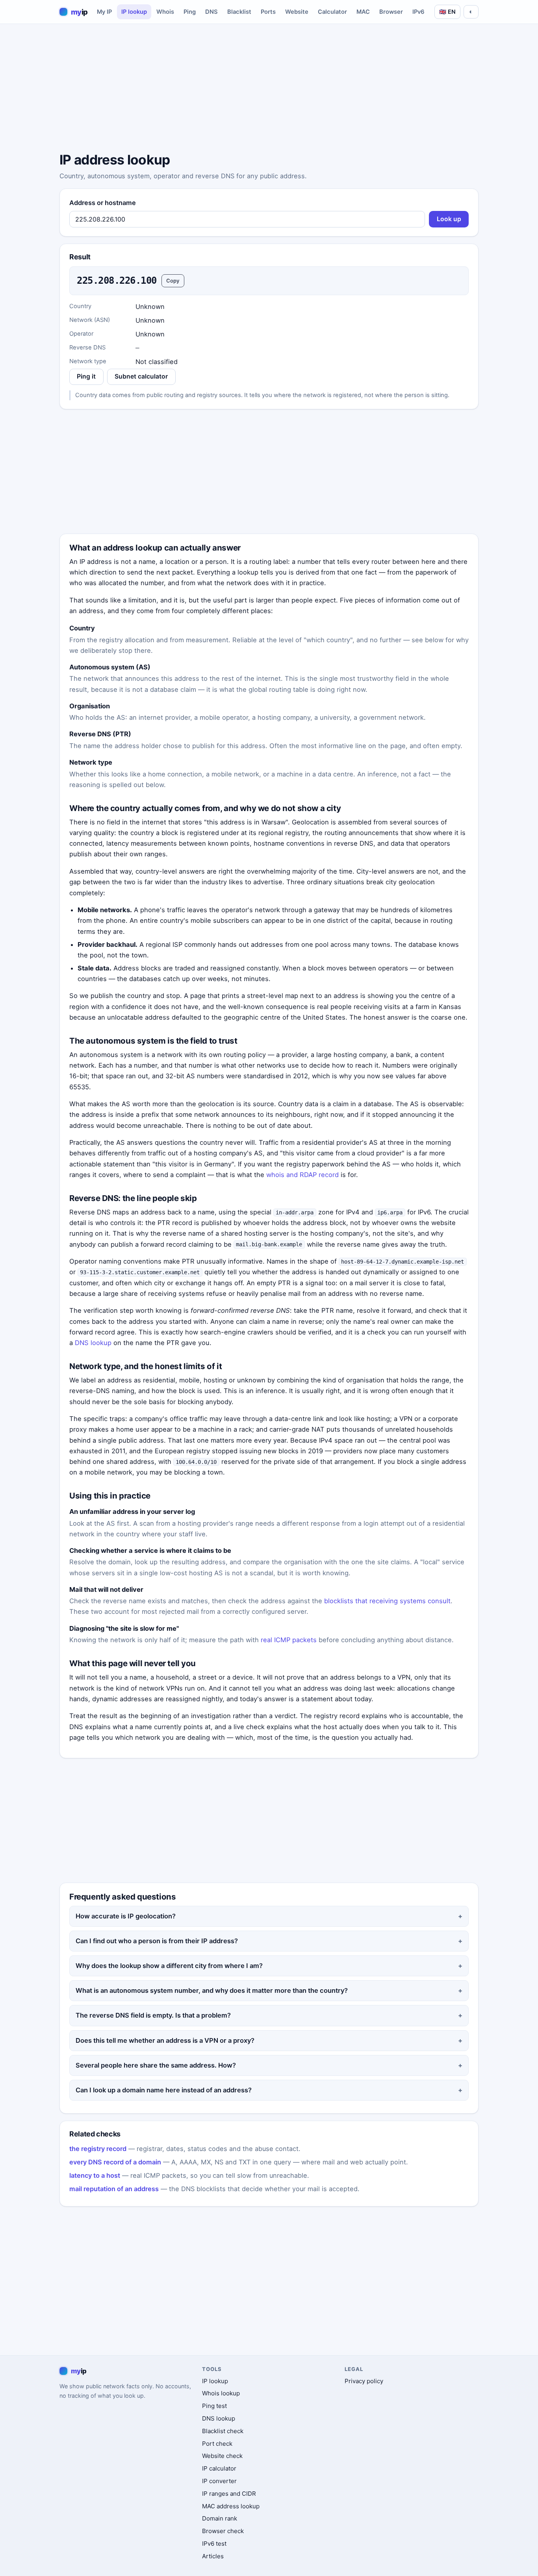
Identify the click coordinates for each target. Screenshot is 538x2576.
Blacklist (239, 12)
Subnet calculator (141, 376)
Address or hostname (103, 203)
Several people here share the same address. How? (156, 2065)
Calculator (332, 12)
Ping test (214, 2406)
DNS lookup (93, 1343)
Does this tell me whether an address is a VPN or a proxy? (165, 2040)
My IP (104, 12)
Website (297, 12)
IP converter (219, 2481)
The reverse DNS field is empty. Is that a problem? (153, 2015)
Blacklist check (223, 2431)
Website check (222, 2456)
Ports (268, 12)
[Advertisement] (269, 89)
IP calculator (219, 2468)
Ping (190, 12)
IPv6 (418, 12)
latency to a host (95, 2175)
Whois (165, 12)
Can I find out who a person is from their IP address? (157, 1941)
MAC (363, 12)
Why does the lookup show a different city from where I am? (169, 1966)
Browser (391, 12)
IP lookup (134, 12)
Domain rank (220, 2518)
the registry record (98, 2149)
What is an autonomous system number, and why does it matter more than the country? (212, 1990)
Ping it (86, 376)
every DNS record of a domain (115, 2162)
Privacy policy (364, 2381)
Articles (213, 2556)
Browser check (223, 2531)
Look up (449, 219)
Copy (173, 281)
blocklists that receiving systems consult (387, 1601)
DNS (211, 12)
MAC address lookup (231, 2506)
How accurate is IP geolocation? (126, 1916)
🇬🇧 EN (447, 12)
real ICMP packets (289, 1640)
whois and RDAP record (302, 1175)
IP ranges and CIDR (229, 2494)
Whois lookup (221, 2393)
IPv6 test (214, 2544)
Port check (217, 2444)
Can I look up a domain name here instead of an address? (164, 2090)
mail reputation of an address (114, 2189)
